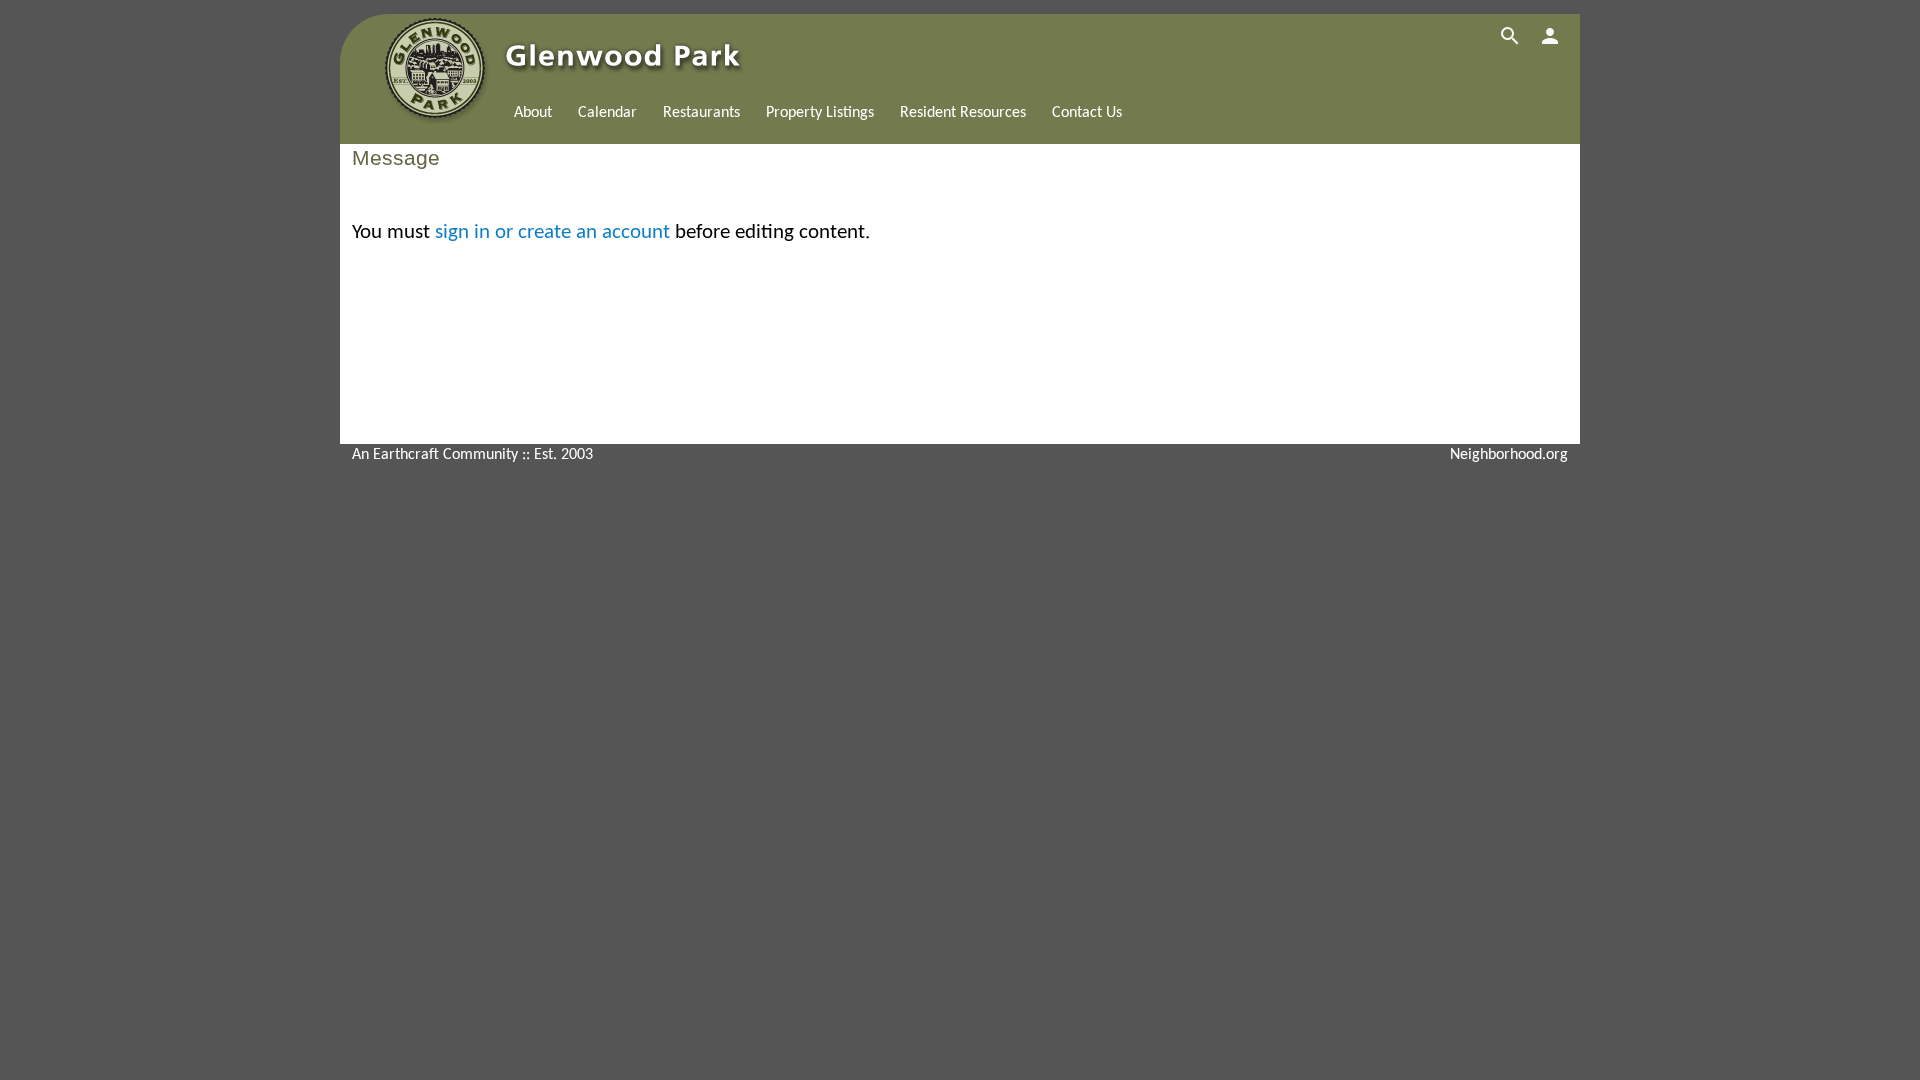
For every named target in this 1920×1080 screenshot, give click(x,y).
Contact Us (1087, 113)
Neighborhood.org (1509, 455)
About (533, 113)
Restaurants (701, 113)
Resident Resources (963, 113)
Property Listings (820, 113)
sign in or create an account (552, 232)
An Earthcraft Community (435, 455)
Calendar (607, 113)
